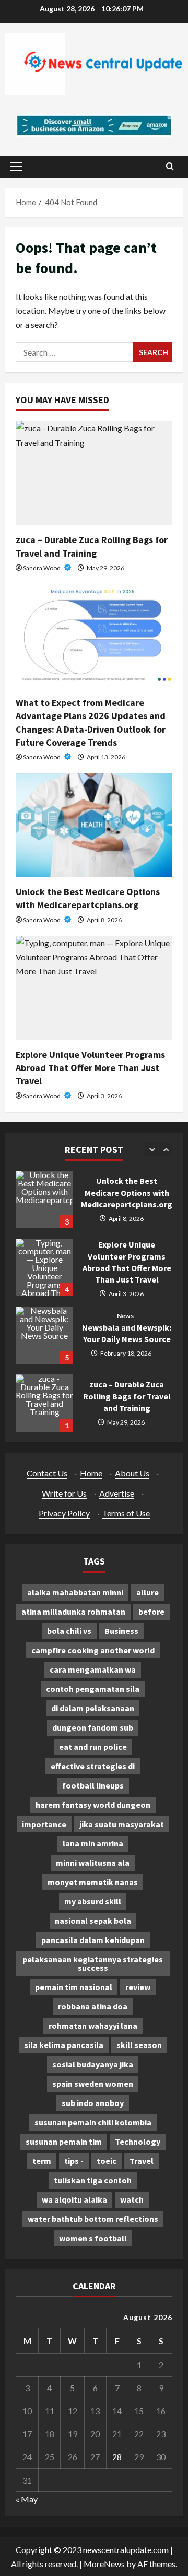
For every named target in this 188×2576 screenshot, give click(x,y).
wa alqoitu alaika (74, 2199)
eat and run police (93, 1747)
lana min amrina (93, 1843)
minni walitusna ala (93, 1863)
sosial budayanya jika (93, 2064)
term (42, 2161)
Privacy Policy (64, 1513)
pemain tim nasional (74, 1987)
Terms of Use (126, 1513)
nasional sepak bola (93, 1921)
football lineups (93, 1785)
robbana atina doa (93, 2006)
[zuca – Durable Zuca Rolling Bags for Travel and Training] (94, 473)
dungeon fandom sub (93, 1727)
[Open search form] (170, 166)
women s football (93, 2238)
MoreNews (104, 2564)
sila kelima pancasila (64, 2045)
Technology (138, 2142)
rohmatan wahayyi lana (93, 2026)
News (125, 1316)
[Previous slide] (152, 1150)
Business (121, 1631)
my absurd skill (93, 1901)
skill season (139, 2045)
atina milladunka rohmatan (73, 1612)
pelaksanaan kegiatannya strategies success (93, 1963)
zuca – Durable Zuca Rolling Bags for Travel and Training (44, 1403)
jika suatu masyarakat (122, 1824)
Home (91, 1473)
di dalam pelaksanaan (93, 1708)
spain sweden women (93, 2084)
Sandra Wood (42, 568)
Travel (142, 2161)
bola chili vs (69, 1631)
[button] (16, 167)
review (138, 1987)
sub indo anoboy (93, 2103)
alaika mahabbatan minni (75, 1592)
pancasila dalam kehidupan (93, 1940)
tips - (74, 2161)
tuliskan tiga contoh (93, 2180)
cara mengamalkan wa (93, 1669)
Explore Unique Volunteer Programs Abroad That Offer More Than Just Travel (90, 1068)
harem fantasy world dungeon (93, 1805)
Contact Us (47, 1473)
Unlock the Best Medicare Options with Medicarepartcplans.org (44, 1199)
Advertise (117, 1493)
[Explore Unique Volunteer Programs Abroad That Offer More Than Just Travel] (94, 988)
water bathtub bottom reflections (93, 2219)
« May (27, 2499)
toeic (107, 2161)
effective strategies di (93, 1766)
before (151, 1612)
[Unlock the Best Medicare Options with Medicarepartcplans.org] (94, 825)
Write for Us (64, 1493)
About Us (132, 1473)
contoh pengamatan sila (93, 1689)
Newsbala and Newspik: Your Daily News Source (44, 1335)
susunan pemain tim (64, 2142)
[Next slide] (166, 1150)
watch (132, 2199)
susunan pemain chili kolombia (93, 2122)
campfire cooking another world (93, 1650)
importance (44, 1824)
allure (148, 1592)
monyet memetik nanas (93, 1882)
